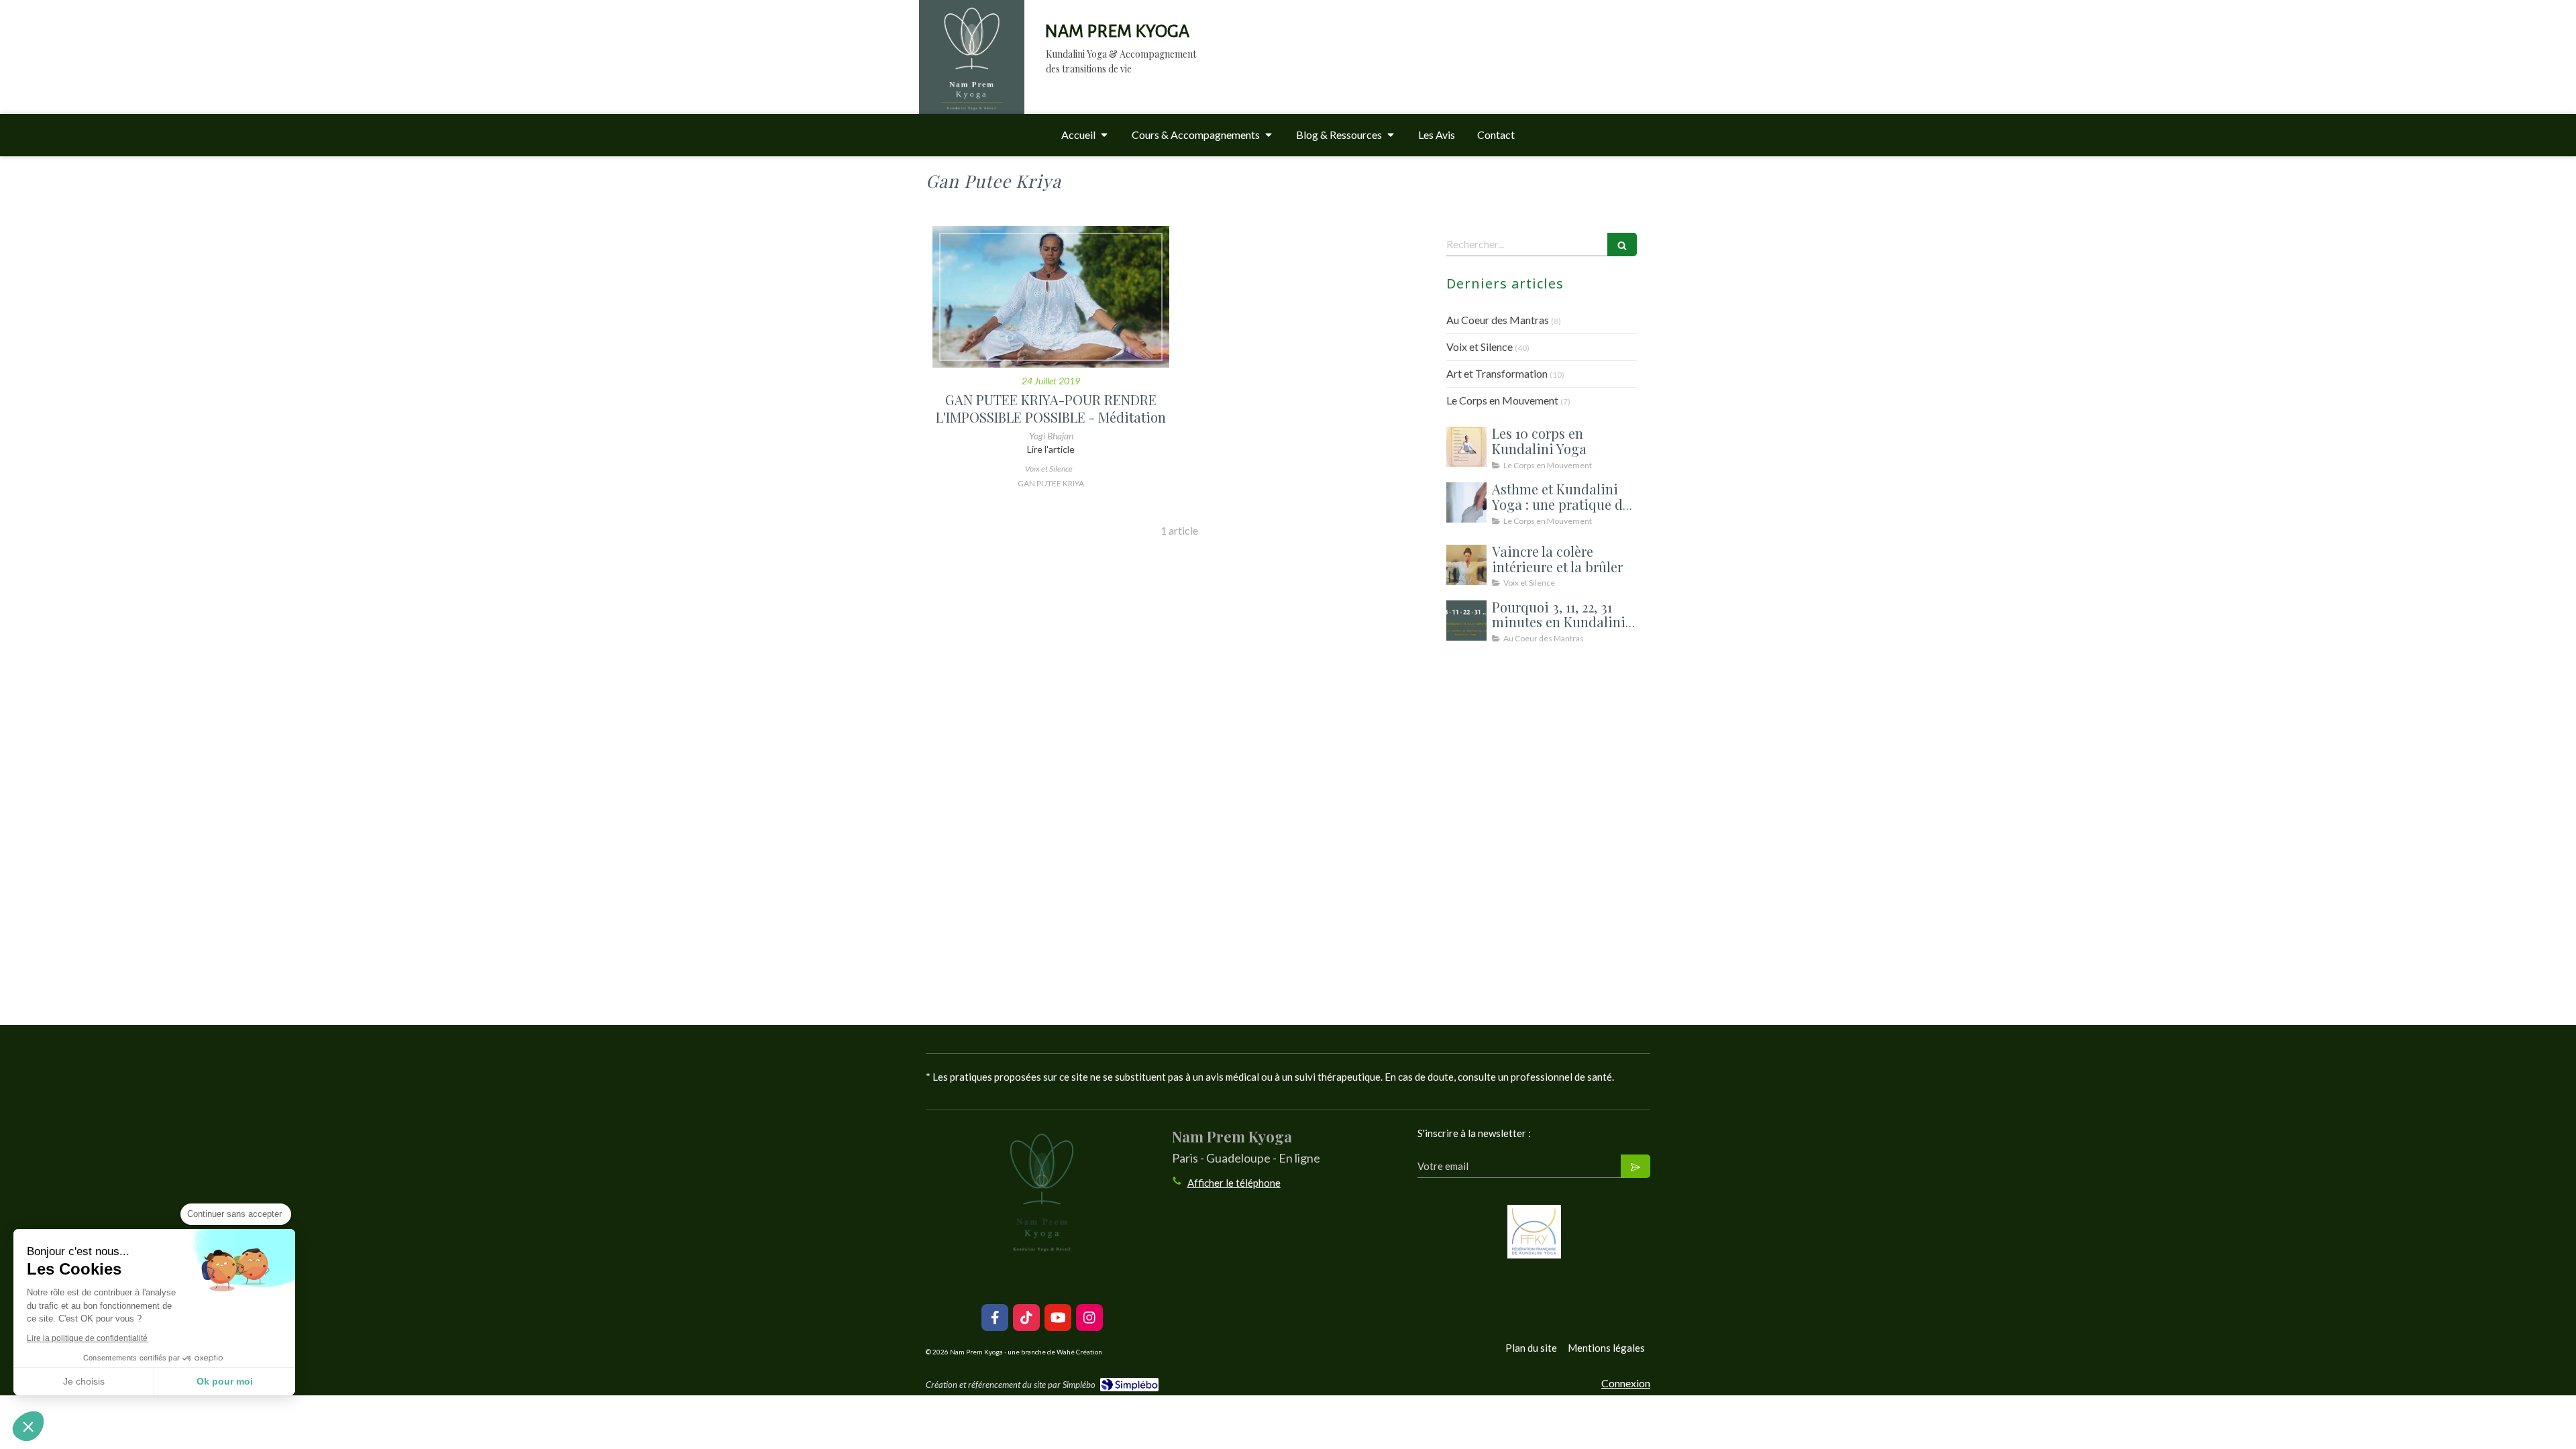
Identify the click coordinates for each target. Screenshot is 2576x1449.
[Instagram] (1089, 1318)
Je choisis (84, 1381)
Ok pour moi (225, 1381)
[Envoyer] (1635, 1166)
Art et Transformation (1497, 373)
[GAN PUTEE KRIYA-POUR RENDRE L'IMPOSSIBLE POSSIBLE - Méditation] (1051, 297)
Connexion (1626, 1383)
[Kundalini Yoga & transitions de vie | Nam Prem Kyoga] (972, 70)
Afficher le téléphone (1234, 1183)
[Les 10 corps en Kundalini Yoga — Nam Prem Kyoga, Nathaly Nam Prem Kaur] (1466, 447)
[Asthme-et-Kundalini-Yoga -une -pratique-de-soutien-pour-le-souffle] (1466, 502)
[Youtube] (1058, 1318)
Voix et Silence (1480, 346)
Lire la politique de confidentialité (87, 1338)
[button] (28, 1426)
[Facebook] (995, 1318)
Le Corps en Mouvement (1502, 400)
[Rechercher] (1622, 245)
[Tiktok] (1026, 1318)
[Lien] (1534, 1232)
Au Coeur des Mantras (1498, 320)
